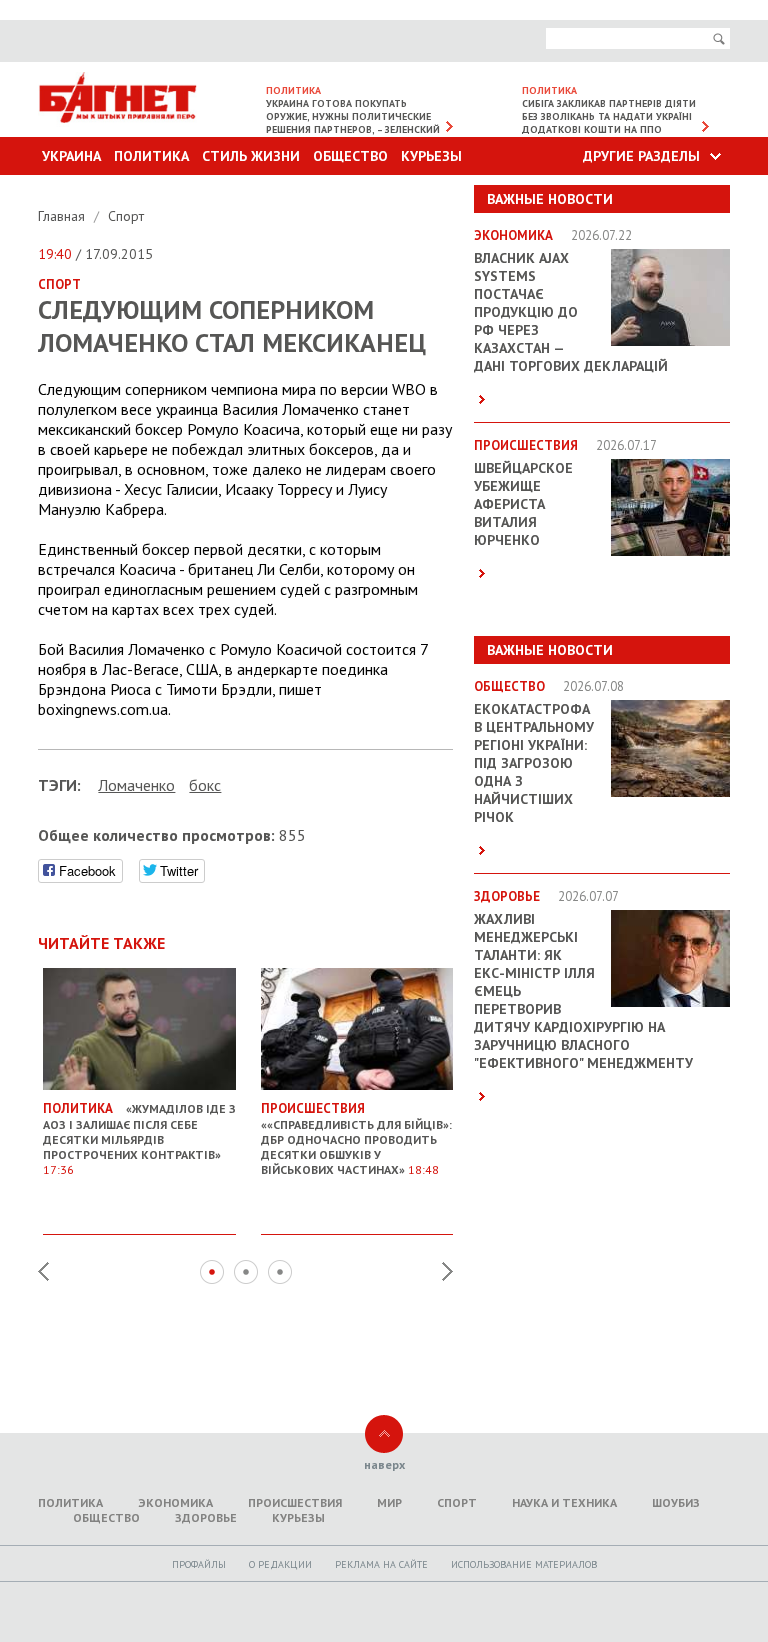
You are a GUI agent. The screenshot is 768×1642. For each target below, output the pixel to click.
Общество (350, 156)
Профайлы (199, 1564)
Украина (71, 156)
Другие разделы (641, 156)
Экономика (175, 1502)
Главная (63, 216)
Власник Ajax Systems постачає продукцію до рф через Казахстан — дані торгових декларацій (571, 312)
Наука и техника (564, 1502)
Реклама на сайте (381, 1564)
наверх (384, 1464)
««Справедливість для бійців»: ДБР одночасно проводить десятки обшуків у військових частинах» (356, 1138)
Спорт (126, 216)
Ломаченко (136, 785)
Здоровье (206, 1517)
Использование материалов (524, 1564)
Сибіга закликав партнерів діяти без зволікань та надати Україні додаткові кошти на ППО (609, 116)
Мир (389, 1502)
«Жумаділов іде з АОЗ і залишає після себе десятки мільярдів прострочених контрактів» (139, 1138)
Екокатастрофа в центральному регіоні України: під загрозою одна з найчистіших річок (534, 763)
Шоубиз (676, 1502)
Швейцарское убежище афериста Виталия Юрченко (523, 504)
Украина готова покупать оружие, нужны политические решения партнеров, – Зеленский (353, 116)
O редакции (280, 1564)
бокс (205, 785)
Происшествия (295, 1502)
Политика (151, 156)
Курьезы (431, 156)
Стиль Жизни (251, 156)
